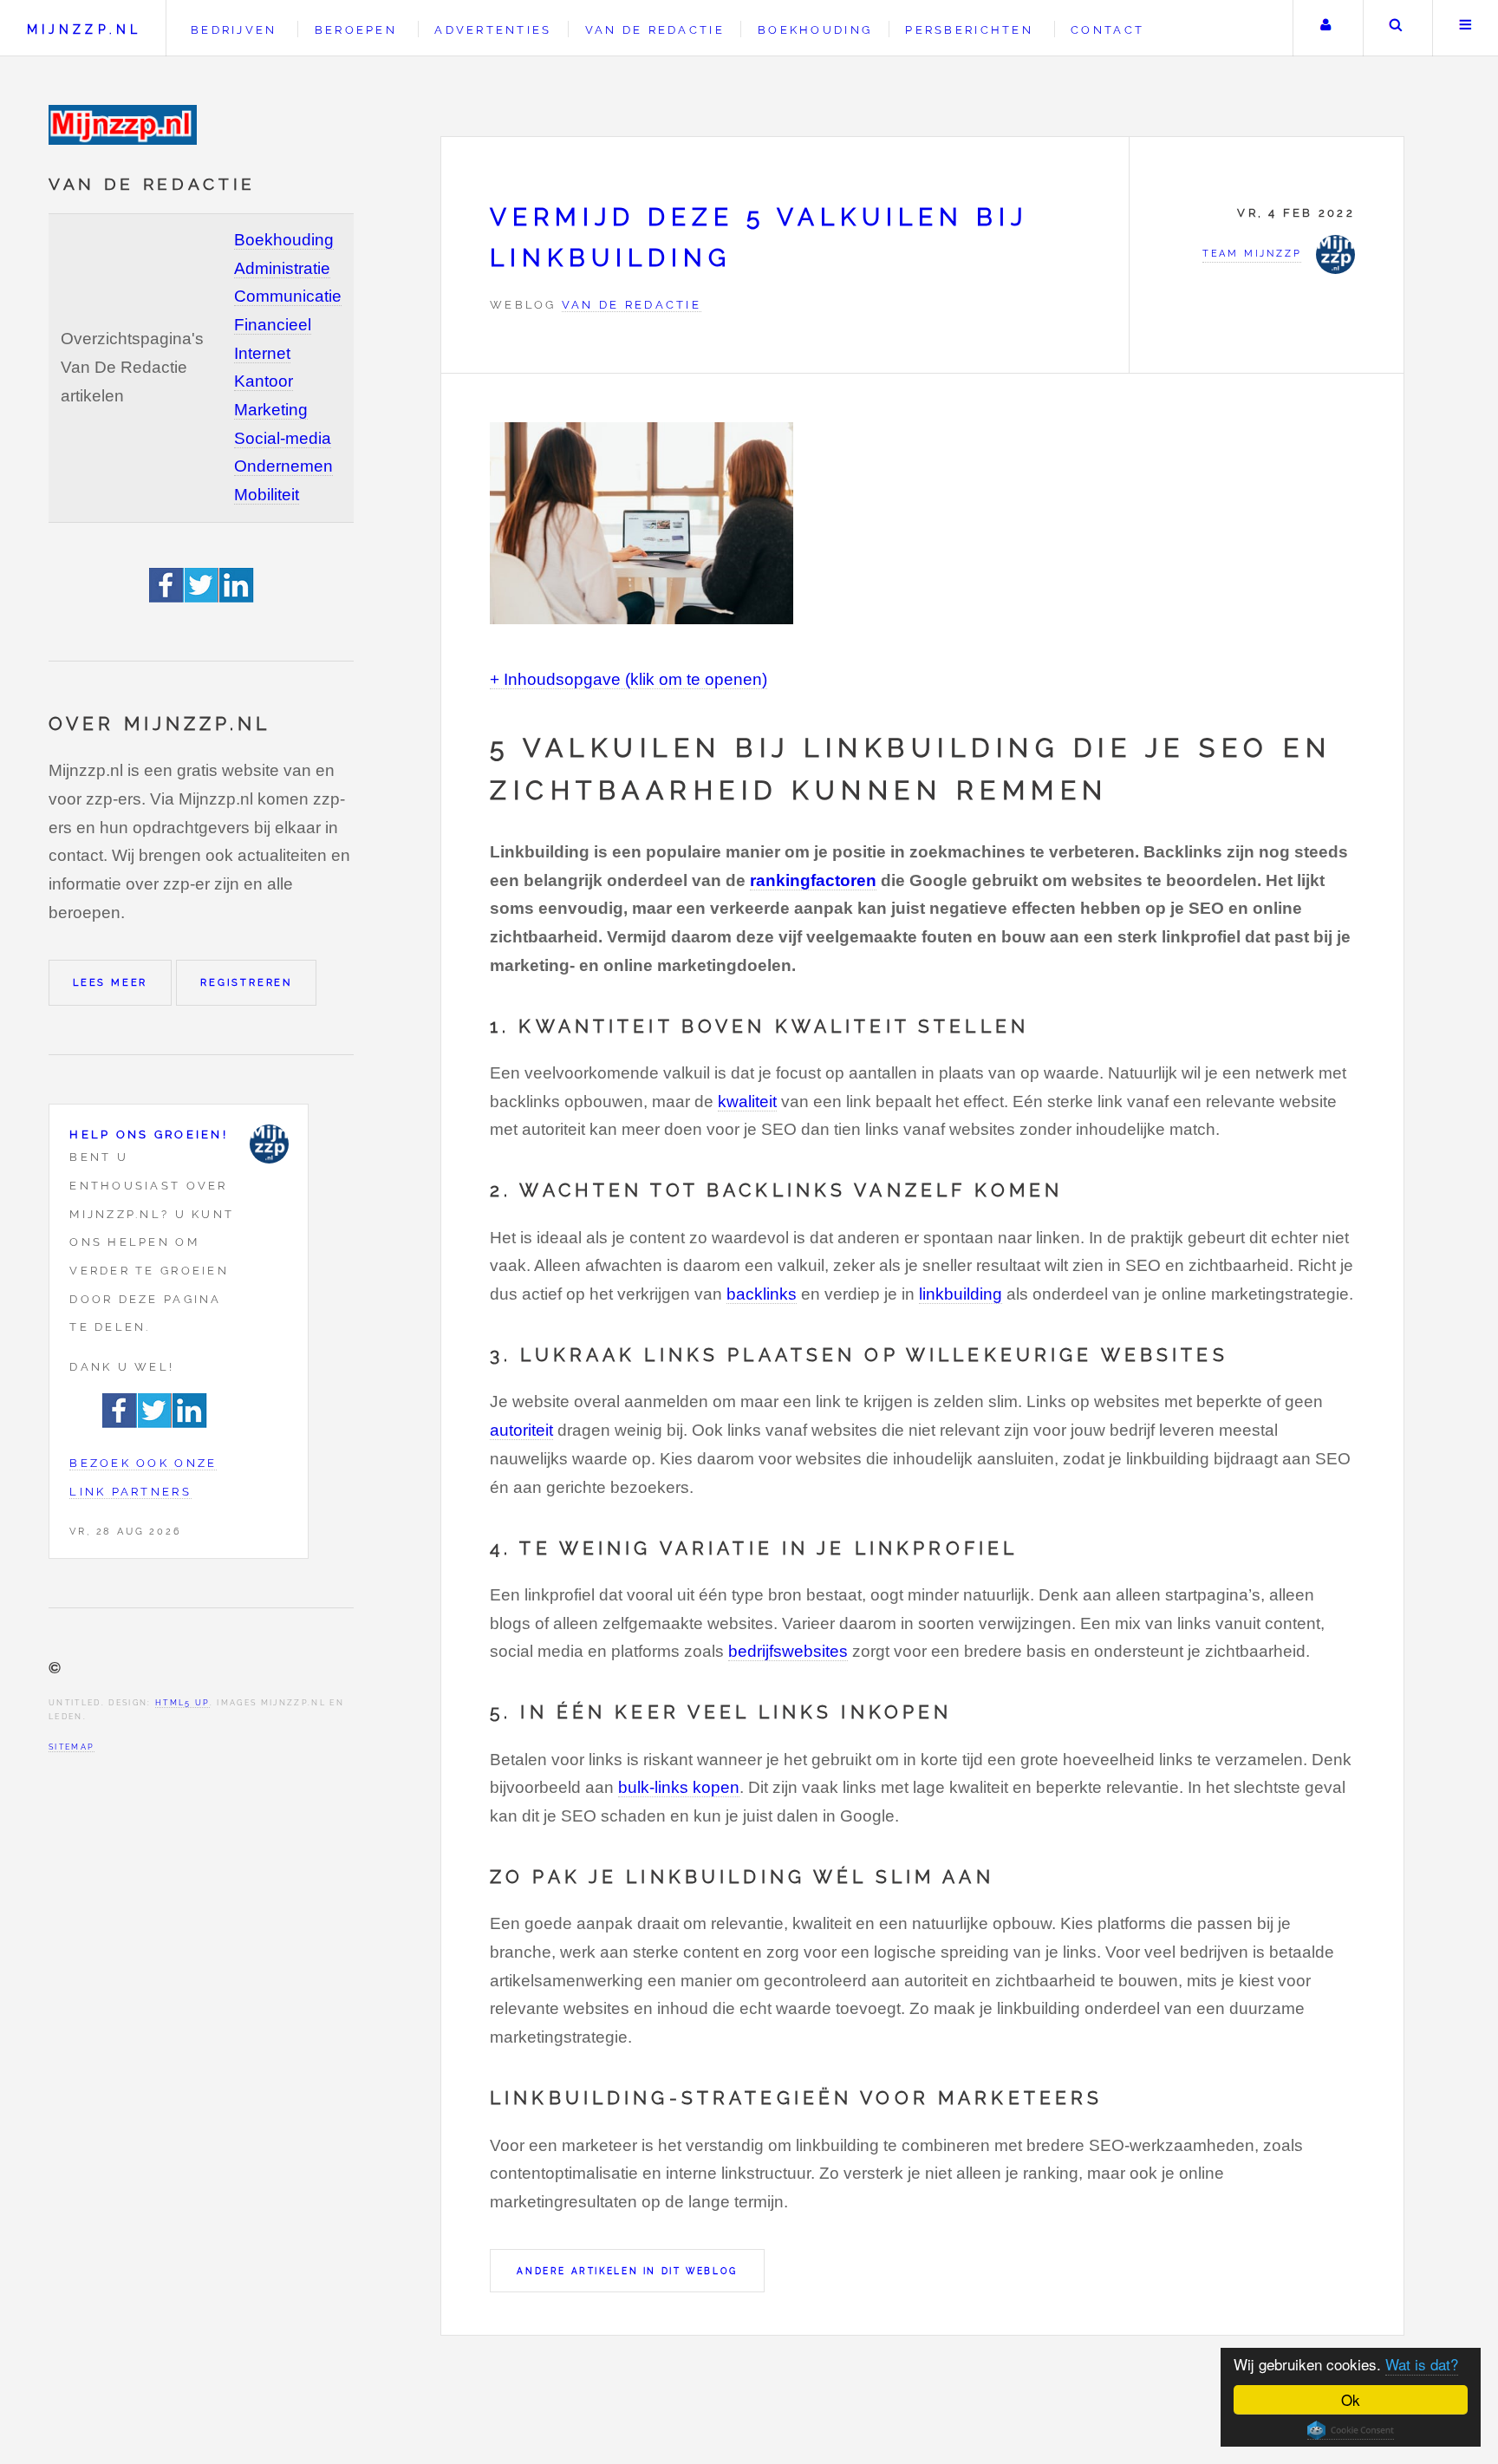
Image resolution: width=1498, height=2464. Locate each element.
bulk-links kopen (679, 1787)
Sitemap (72, 1747)
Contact (1107, 30)
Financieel (273, 325)
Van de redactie (655, 30)
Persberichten (969, 30)
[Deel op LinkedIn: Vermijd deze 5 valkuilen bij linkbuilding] (237, 597)
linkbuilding (961, 1294)
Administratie (282, 268)
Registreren (246, 982)
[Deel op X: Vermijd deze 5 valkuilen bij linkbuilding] (202, 597)
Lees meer (110, 982)
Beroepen (356, 30)
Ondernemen (283, 466)
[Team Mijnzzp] (269, 1144)
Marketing (271, 410)
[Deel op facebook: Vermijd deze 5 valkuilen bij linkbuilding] (167, 597)
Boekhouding (284, 240)
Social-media (283, 438)
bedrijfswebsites (788, 1651)
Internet (262, 353)
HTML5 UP (182, 1702)
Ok (1351, 2399)
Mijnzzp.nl (84, 29)
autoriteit (521, 1430)
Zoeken (1396, 28)
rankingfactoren (813, 880)
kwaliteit (747, 1102)
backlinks (762, 1294)
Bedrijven (234, 30)
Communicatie (288, 296)
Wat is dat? (1422, 2364)
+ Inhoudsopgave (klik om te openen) (629, 679)
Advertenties (493, 30)
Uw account (1326, 28)
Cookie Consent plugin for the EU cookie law (1351, 2430)
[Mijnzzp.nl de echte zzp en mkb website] (125, 125)
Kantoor (264, 381)
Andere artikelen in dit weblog (627, 2271)
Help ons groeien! (149, 1134)
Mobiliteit (267, 495)
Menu (1465, 28)
